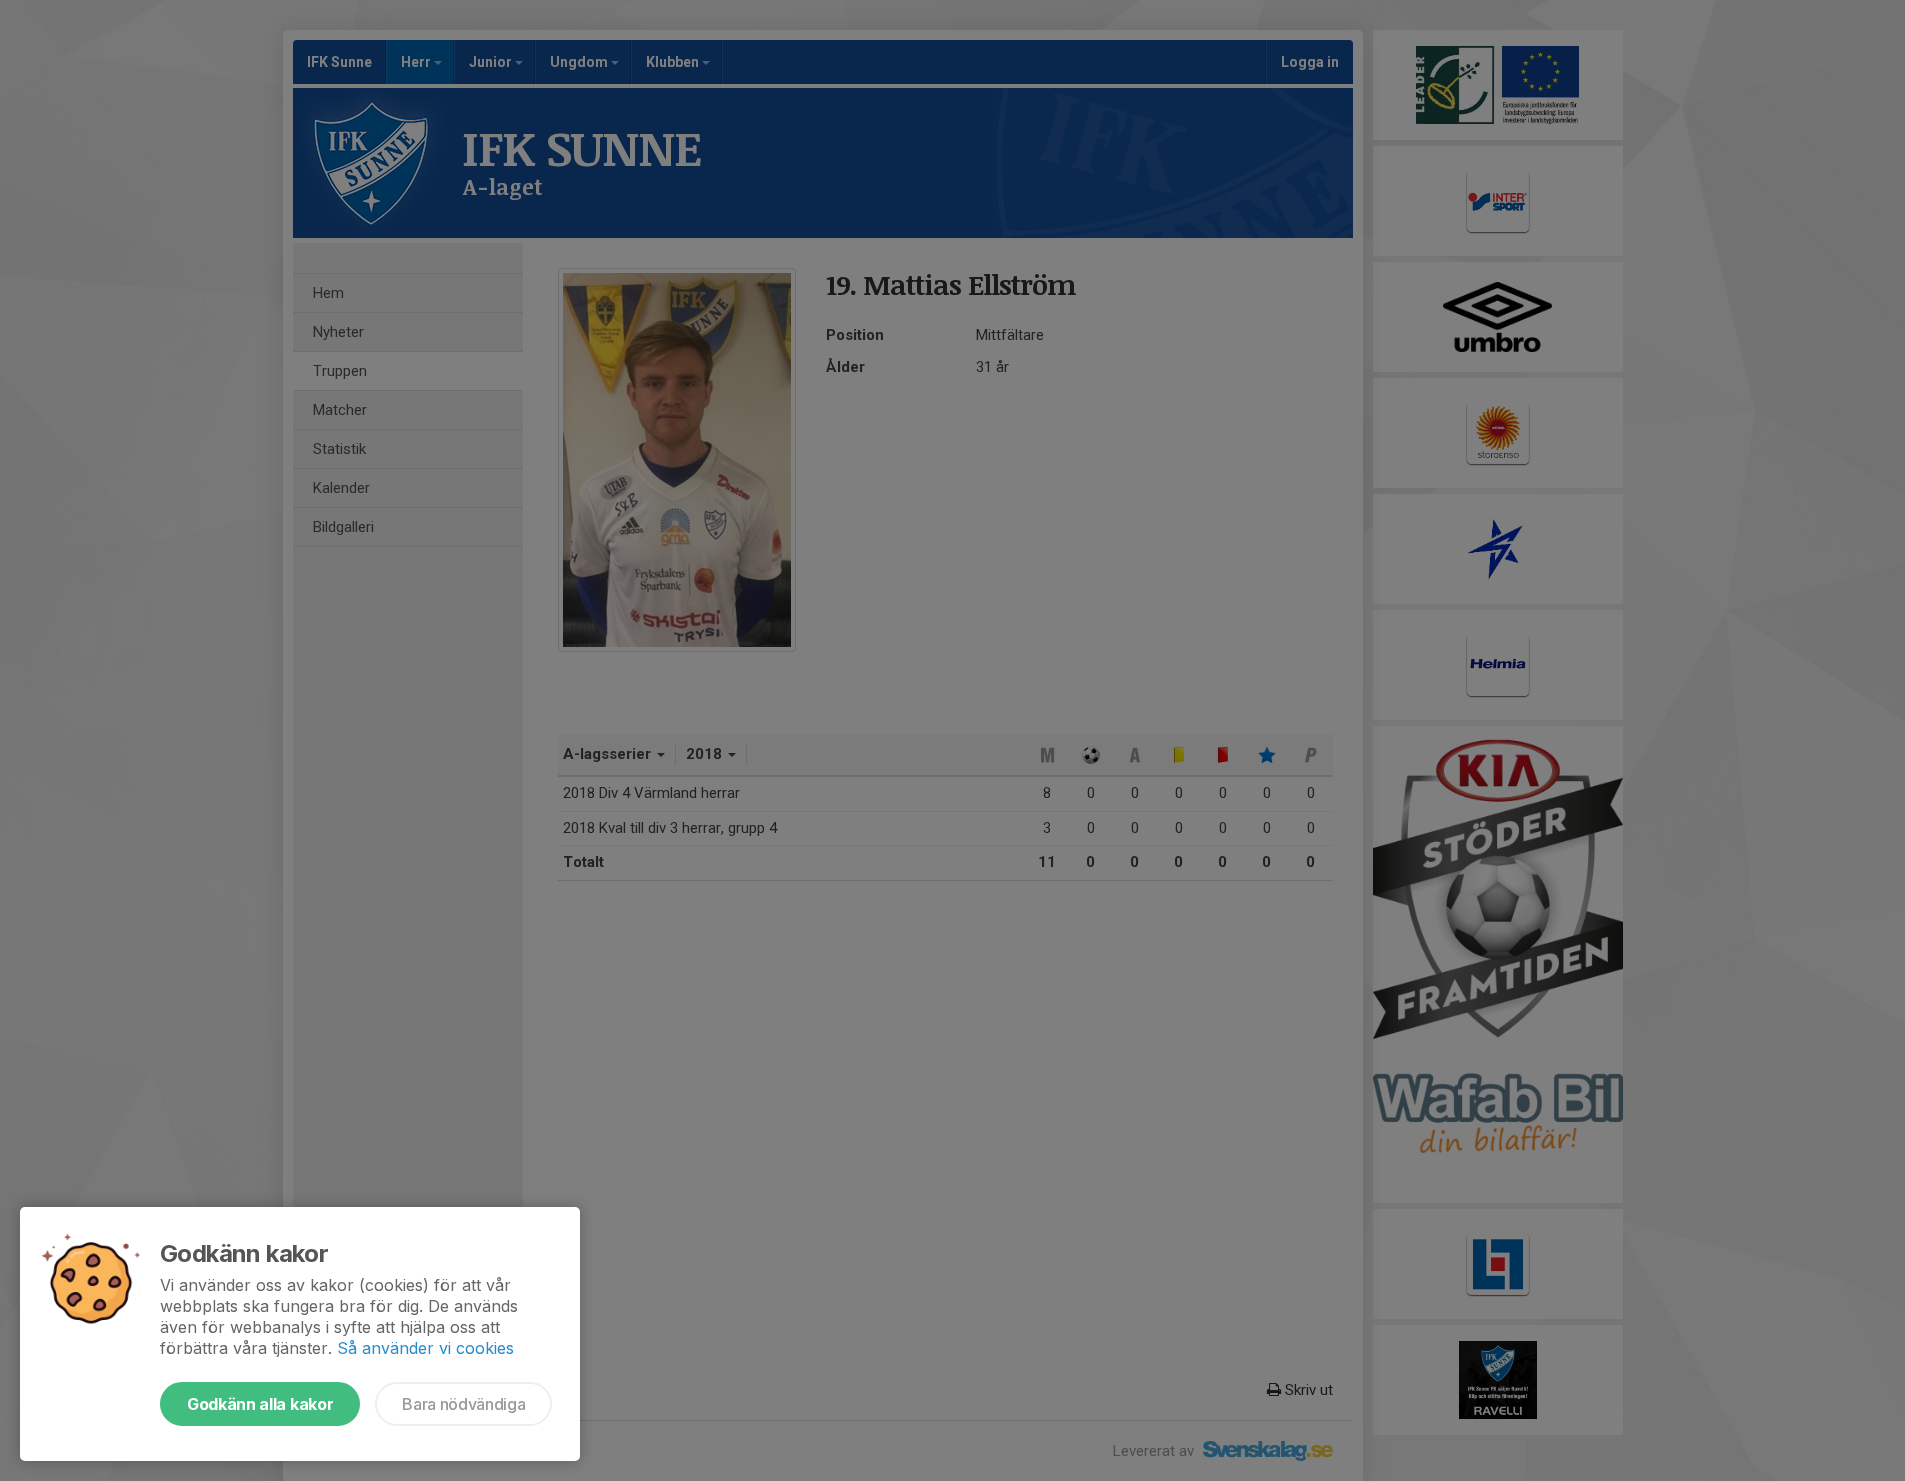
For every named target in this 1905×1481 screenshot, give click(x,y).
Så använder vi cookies (425, 1348)
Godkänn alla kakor (260, 1404)
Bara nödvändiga (463, 1404)
